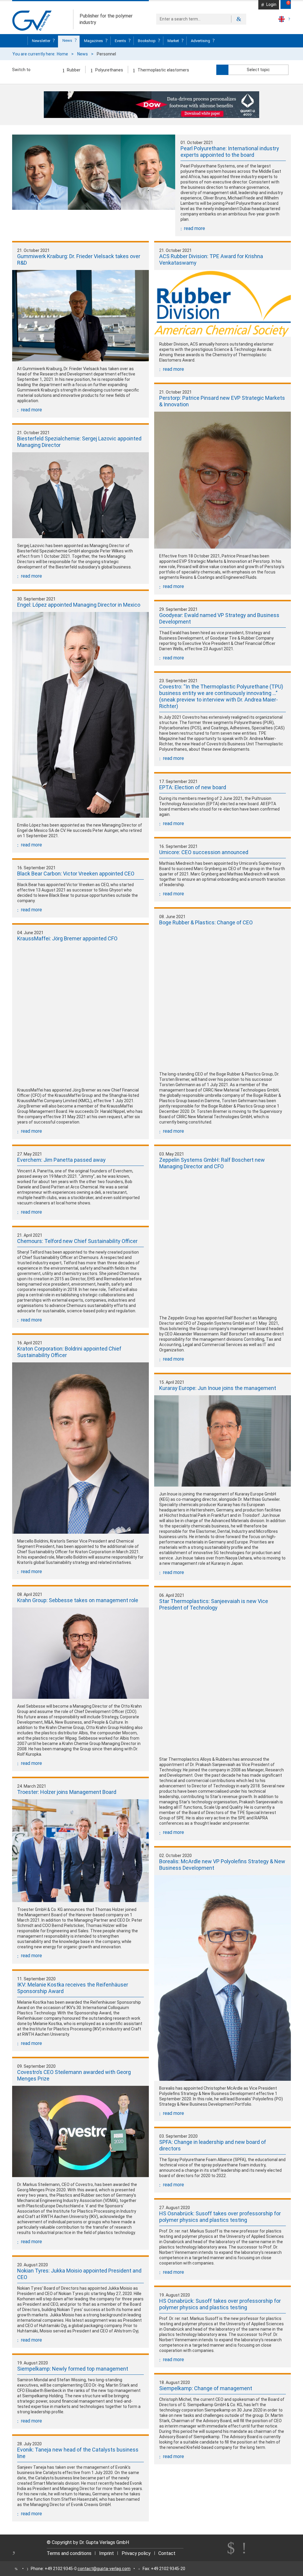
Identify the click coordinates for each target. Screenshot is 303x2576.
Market (174, 41)
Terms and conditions (69, 2553)
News (68, 40)
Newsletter (42, 41)
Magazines (94, 41)
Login (271, 4)
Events (121, 41)
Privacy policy (136, 2553)
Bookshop (147, 41)
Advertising (201, 41)
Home (62, 54)
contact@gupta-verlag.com (104, 2569)
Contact (167, 2553)
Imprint (107, 2553)
